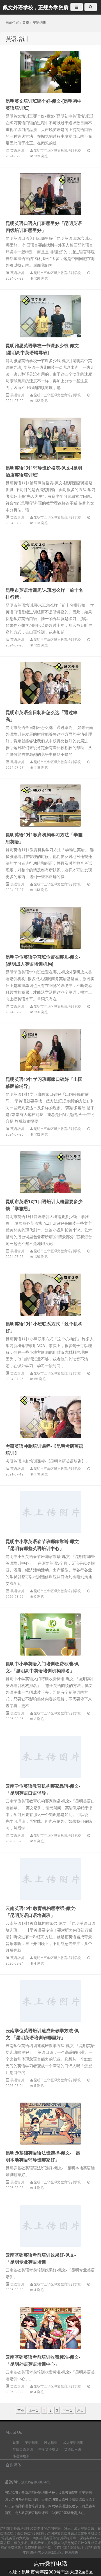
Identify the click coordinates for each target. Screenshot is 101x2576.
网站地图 (72, 2552)
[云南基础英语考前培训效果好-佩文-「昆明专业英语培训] (50, 2226)
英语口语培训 (23, 2449)
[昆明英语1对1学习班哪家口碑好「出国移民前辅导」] (50, 1050)
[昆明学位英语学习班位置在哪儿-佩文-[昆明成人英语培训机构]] (50, 928)
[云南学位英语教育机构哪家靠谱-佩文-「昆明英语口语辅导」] (50, 1757)
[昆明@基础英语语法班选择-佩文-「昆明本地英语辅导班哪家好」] (50, 2124)
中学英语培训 (49, 2449)
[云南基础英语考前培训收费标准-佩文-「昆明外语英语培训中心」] (50, 2328)
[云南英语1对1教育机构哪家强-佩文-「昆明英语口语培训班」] (50, 1879)
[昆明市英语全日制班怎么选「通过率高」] (50, 683)
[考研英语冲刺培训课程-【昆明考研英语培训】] (50, 1417)
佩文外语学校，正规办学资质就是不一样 (36, 8)
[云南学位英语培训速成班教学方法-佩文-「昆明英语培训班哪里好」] (50, 2001)
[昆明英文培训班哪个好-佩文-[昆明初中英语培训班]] (50, 72)
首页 (26, 22)
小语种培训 (21, 2456)
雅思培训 (51, 2442)
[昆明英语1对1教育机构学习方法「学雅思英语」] (50, 805)
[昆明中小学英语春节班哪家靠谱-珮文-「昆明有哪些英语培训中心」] (50, 1512)
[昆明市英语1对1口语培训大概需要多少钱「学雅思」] (50, 1172)
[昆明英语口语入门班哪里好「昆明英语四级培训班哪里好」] (50, 194)
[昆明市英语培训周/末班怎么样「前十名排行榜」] (50, 561)
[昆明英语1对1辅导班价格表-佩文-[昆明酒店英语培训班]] (50, 439)
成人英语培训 (73, 2442)
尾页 (81, 2410)
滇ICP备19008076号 (36, 2482)
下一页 (68, 2410)
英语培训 (40, 22)
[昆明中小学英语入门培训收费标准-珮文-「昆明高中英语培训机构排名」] (50, 1635)
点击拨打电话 (50, 2563)
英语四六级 (73, 2449)
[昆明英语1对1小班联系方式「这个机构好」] (50, 1295)
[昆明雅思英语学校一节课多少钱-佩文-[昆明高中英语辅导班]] (50, 316)
